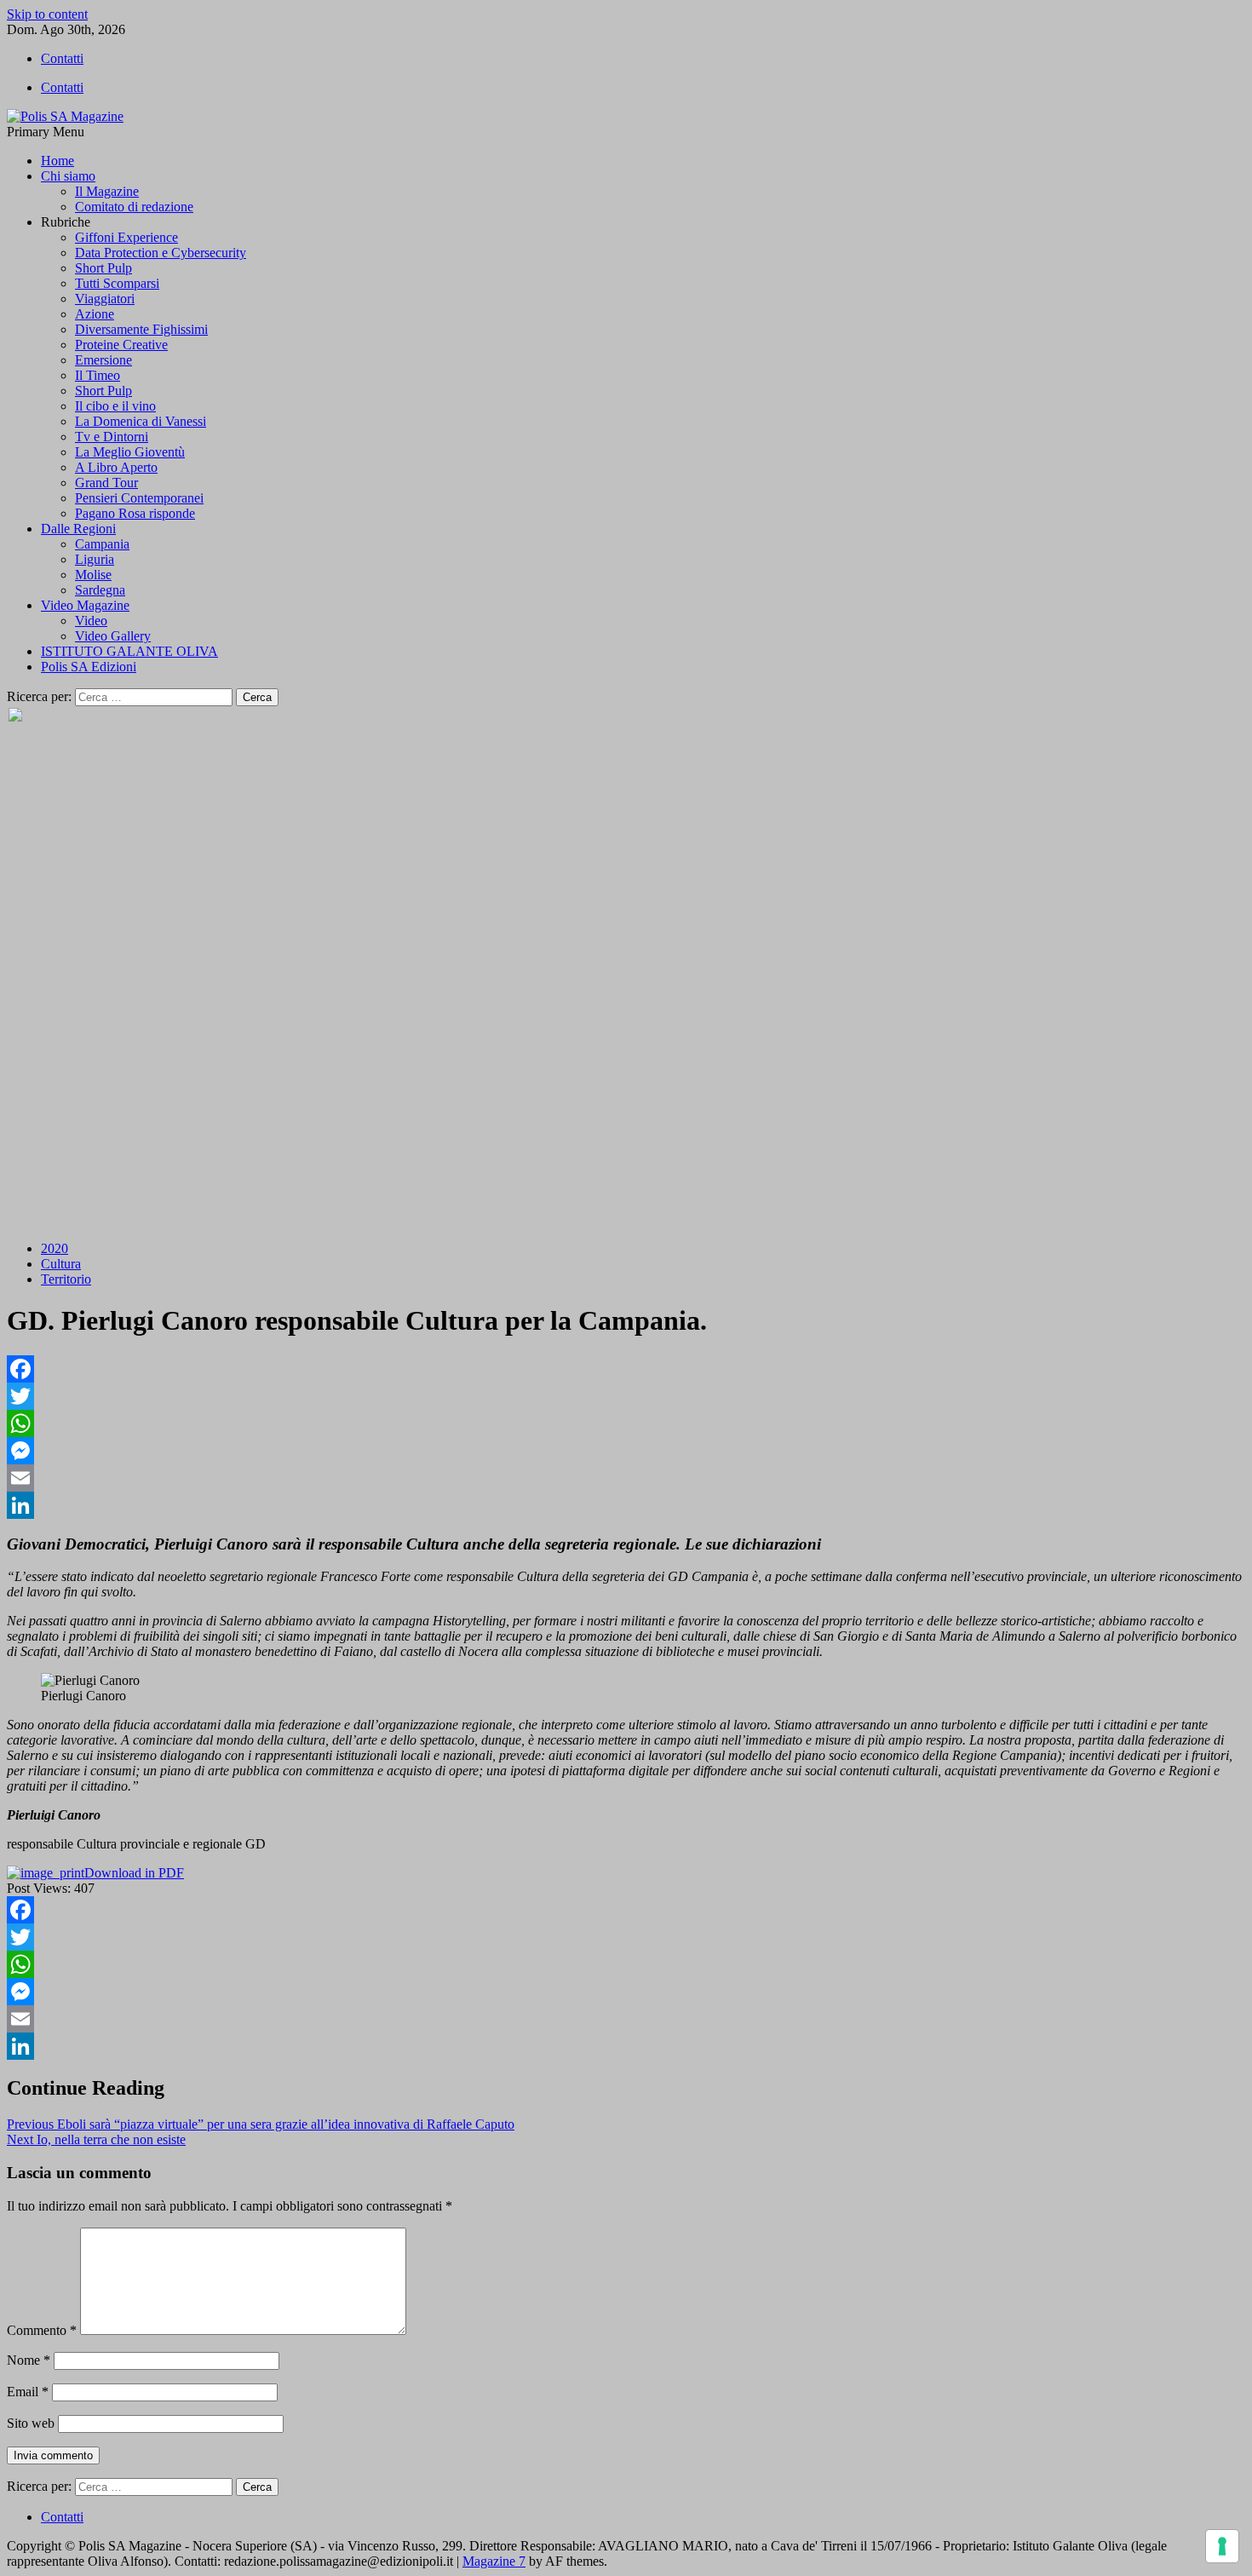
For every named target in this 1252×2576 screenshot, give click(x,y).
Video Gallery (113, 636)
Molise (93, 575)
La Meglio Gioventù (130, 452)
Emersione (103, 360)
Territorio (66, 1279)
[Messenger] (626, 1451)
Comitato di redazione (134, 207)
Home (57, 161)
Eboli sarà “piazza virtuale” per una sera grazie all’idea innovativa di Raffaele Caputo (261, 2124)
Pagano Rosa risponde (135, 513)
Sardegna (100, 590)
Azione (95, 314)
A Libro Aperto (116, 467)
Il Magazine (107, 191)
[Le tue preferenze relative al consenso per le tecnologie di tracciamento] (1222, 2546)
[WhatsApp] (626, 1423)
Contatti (62, 58)
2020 (55, 1248)
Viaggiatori (105, 299)
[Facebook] (626, 1369)
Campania (102, 544)
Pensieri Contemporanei (139, 498)
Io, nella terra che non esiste (96, 2139)
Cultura (61, 1264)
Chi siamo (68, 176)
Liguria (95, 559)
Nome (29, 2360)
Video (91, 621)
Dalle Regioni (78, 529)
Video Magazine (85, 605)
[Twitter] (626, 1396)
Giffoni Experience (126, 237)
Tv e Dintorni (112, 437)
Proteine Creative (121, 345)
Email (28, 2392)
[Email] (626, 1478)
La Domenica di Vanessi (141, 421)
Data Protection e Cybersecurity (161, 253)
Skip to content (47, 14)
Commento (42, 2330)
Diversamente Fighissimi (141, 329)
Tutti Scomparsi (117, 283)
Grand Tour (106, 483)
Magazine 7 (494, 2561)
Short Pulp (103, 268)
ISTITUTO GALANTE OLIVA (129, 651)
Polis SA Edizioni (89, 667)
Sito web (31, 2423)
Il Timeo (98, 375)
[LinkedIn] (626, 1505)
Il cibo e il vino (115, 406)
